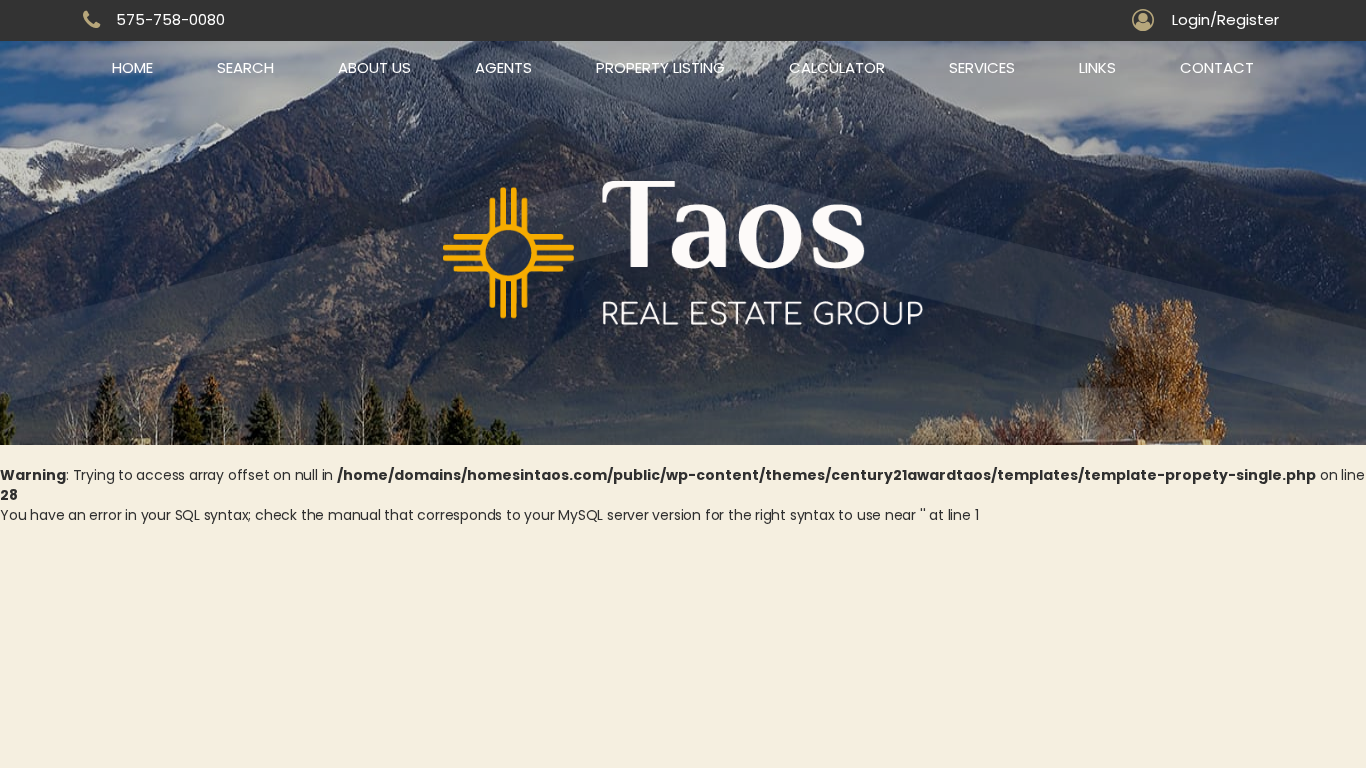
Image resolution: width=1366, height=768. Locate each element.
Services (982, 67)
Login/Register (1225, 20)
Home (132, 67)
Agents (503, 67)
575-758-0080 (170, 19)
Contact (1217, 67)
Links (1097, 67)
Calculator (837, 67)
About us (374, 67)
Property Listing (660, 67)
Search (245, 67)
